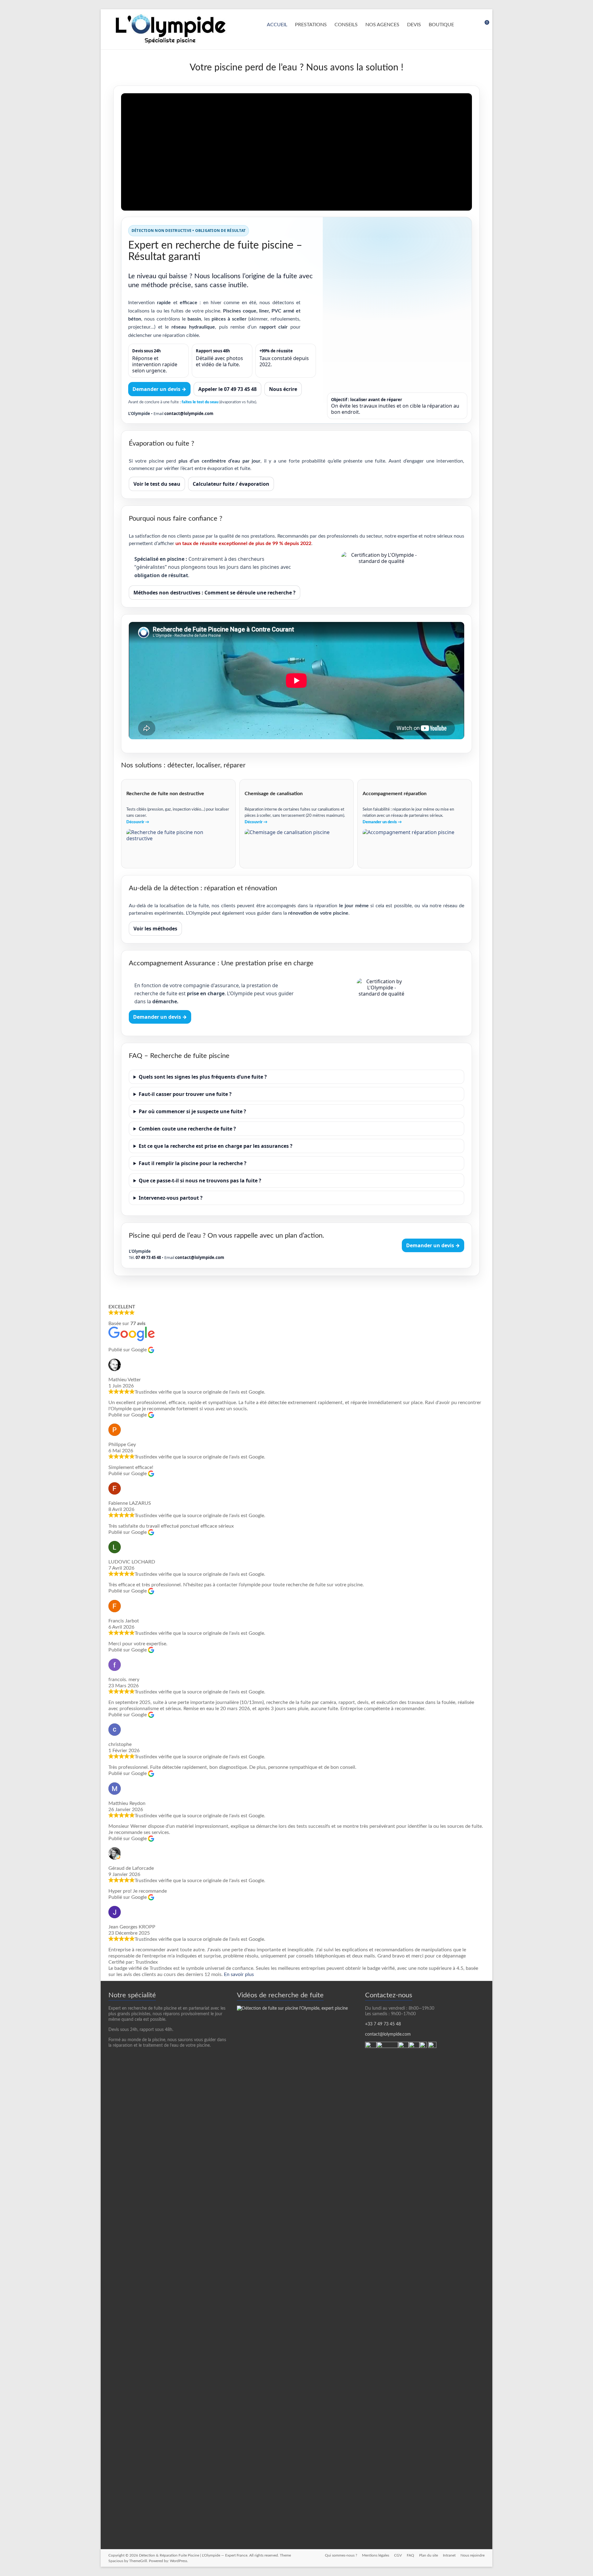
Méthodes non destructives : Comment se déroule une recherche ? (214, 593)
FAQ (410, 2555)
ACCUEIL (277, 25)
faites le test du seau (200, 402)
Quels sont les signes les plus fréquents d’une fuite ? (203, 1077)
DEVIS (414, 25)
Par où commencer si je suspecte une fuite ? (192, 1111)
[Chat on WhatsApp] (371, 2045)
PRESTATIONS (311, 25)
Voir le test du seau (157, 484)
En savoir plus (239, 1974)
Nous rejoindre (473, 2555)
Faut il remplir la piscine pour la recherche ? (193, 1163)
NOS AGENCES (382, 25)
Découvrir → (138, 822)
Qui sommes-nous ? (341, 2555)
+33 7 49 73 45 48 (383, 2024)
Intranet (449, 2555)
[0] (483, 25)
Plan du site (429, 2555)
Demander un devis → (159, 389)
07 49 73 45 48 (148, 1257)
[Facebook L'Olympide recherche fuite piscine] (432, 2045)
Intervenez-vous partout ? (171, 1198)
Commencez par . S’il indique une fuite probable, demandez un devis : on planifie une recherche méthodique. (278, 1113)
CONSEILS (346, 25)
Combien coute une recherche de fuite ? (187, 1129)
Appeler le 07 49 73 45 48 (227, 389)
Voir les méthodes (155, 929)
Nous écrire (283, 389)
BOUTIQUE (441, 25)
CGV (398, 2555)
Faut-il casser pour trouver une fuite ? (185, 1094)
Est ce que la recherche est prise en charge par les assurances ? (216, 1146)
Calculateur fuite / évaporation (231, 484)
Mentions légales (376, 2555)
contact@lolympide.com (189, 413)
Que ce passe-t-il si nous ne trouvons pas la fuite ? (200, 1181)
